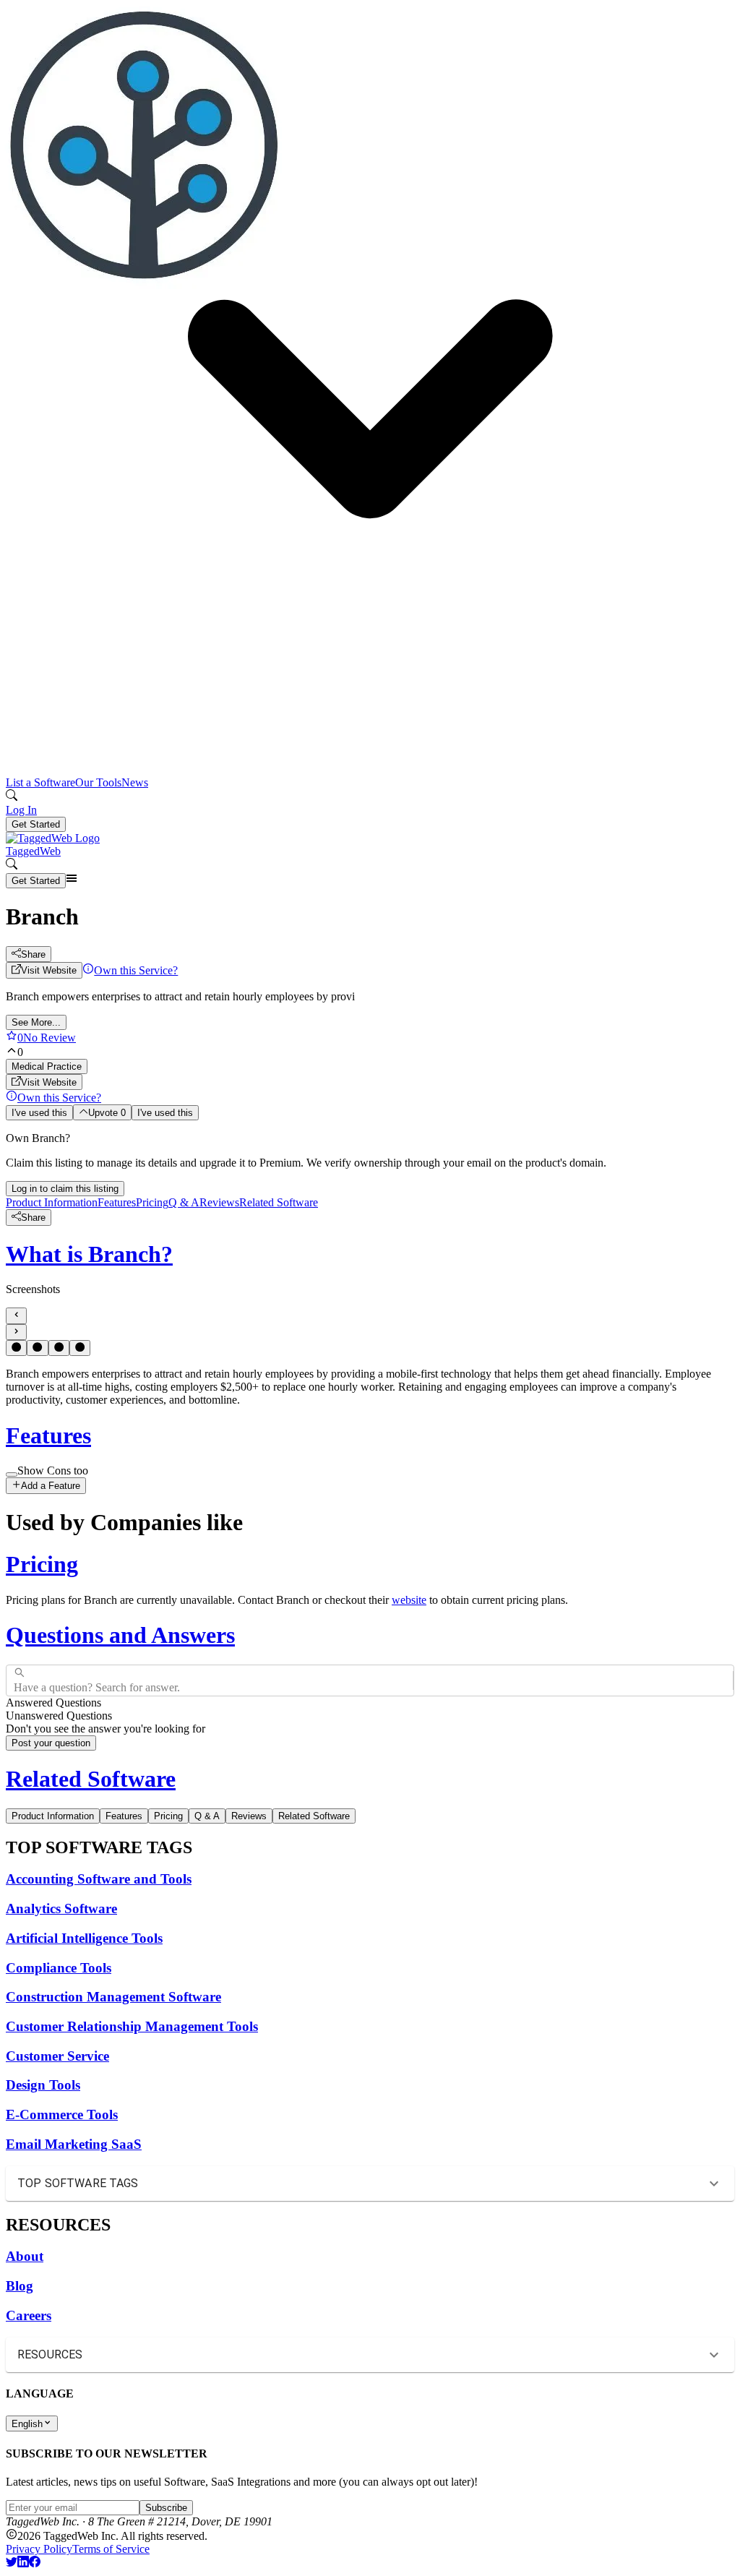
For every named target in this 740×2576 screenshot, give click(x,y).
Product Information (52, 1202)
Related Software (279, 1202)
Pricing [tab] (168, 1816)
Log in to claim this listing (65, 1189)
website (409, 1600)
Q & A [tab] (207, 1816)
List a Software (40, 782)
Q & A (184, 1202)
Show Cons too (53, 1471)
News (135, 782)
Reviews (219, 1202)
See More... (36, 1022)
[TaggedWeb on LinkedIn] (23, 2563)
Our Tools (98, 782)
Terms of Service (111, 2549)
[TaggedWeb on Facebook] (35, 2563)
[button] (370, 404)
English (27, 2424)
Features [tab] (124, 1816)
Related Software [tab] (314, 1816)
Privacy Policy (39, 2549)
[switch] (12, 1474)
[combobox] (15, 1680)
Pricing (152, 1202)
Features (117, 1202)
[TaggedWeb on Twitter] (12, 2563)
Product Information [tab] (53, 1816)
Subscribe (166, 2508)
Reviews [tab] (249, 1816)
